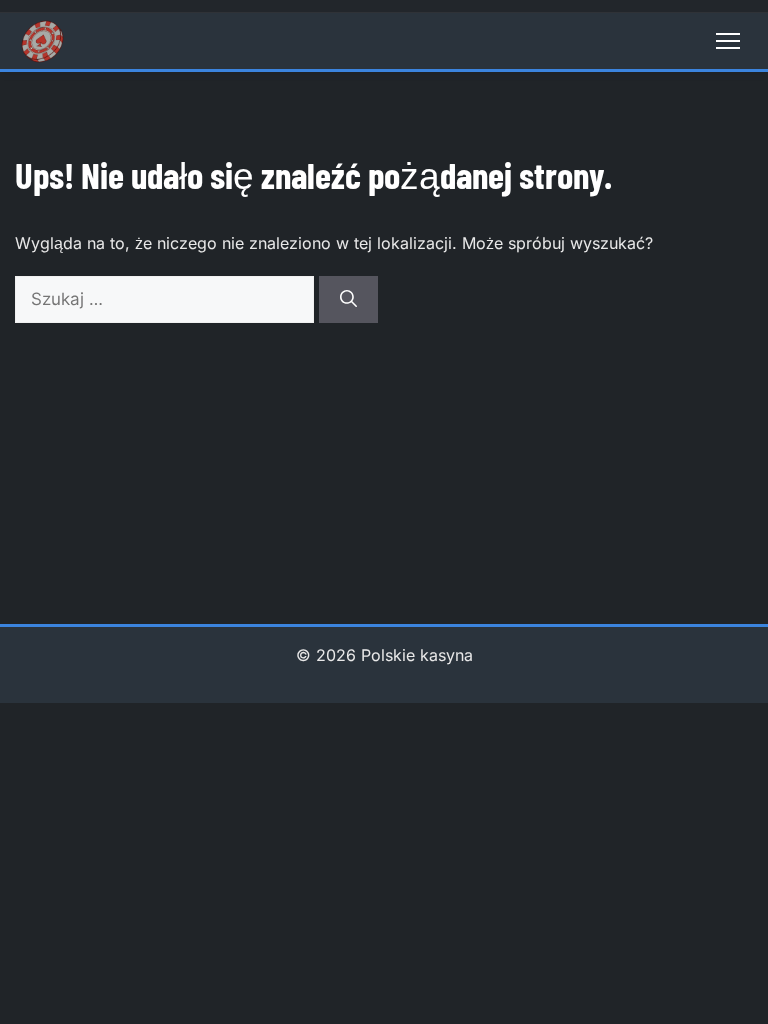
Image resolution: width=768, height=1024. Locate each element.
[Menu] (728, 41)
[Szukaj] (348, 300)
